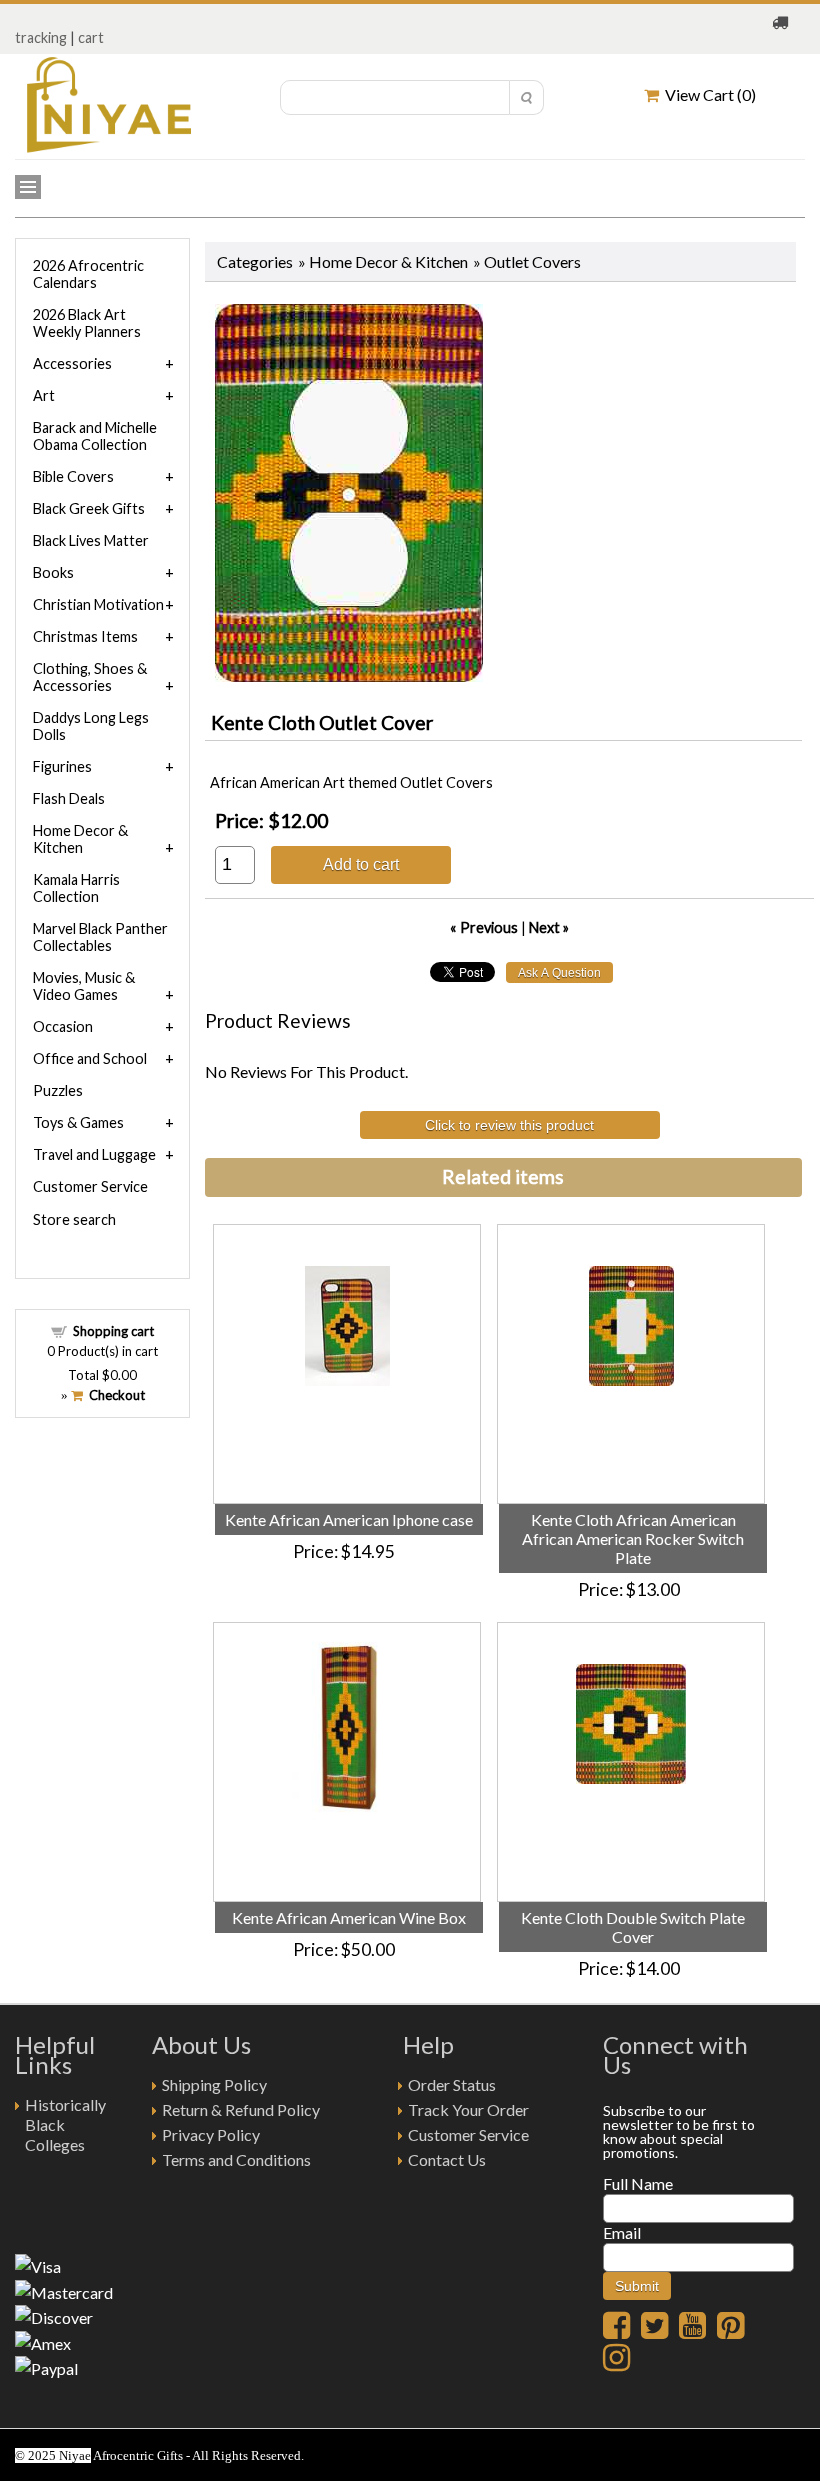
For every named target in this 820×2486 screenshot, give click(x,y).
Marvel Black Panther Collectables (100, 937)
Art (44, 395)
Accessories (72, 363)
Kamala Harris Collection (76, 888)
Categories (255, 261)
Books (53, 572)
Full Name (638, 2183)
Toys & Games (78, 1122)
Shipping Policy (214, 2084)
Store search (74, 1219)
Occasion (63, 1026)
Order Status (452, 2084)
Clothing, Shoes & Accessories (90, 677)
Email (622, 2232)
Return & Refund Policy (241, 2109)
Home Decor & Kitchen (388, 261)
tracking (41, 37)
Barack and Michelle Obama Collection (95, 436)
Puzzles (58, 1090)
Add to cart (361, 864)
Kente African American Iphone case (349, 1519)
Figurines (62, 766)
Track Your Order (468, 2109)
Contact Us (447, 2159)
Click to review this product (509, 1125)
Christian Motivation (98, 604)
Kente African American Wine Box (349, 1917)
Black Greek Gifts (89, 508)
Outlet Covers (532, 261)
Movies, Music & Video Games (84, 986)
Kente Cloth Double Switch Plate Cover (633, 1927)
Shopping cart (113, 1331)
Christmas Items (85, 636)
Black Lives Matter (91, 540)
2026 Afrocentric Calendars (88, 274)
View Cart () (707, 94)
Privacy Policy (211, 2134)
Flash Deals (69, 798)
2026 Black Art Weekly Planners (87, 323)
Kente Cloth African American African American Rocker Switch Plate (633, 1538)
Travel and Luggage (94, 1154)
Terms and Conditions (236, 2159)
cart (91, 37)
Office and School (90, 1058)
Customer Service (90, 1186)
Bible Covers (73, 476)
